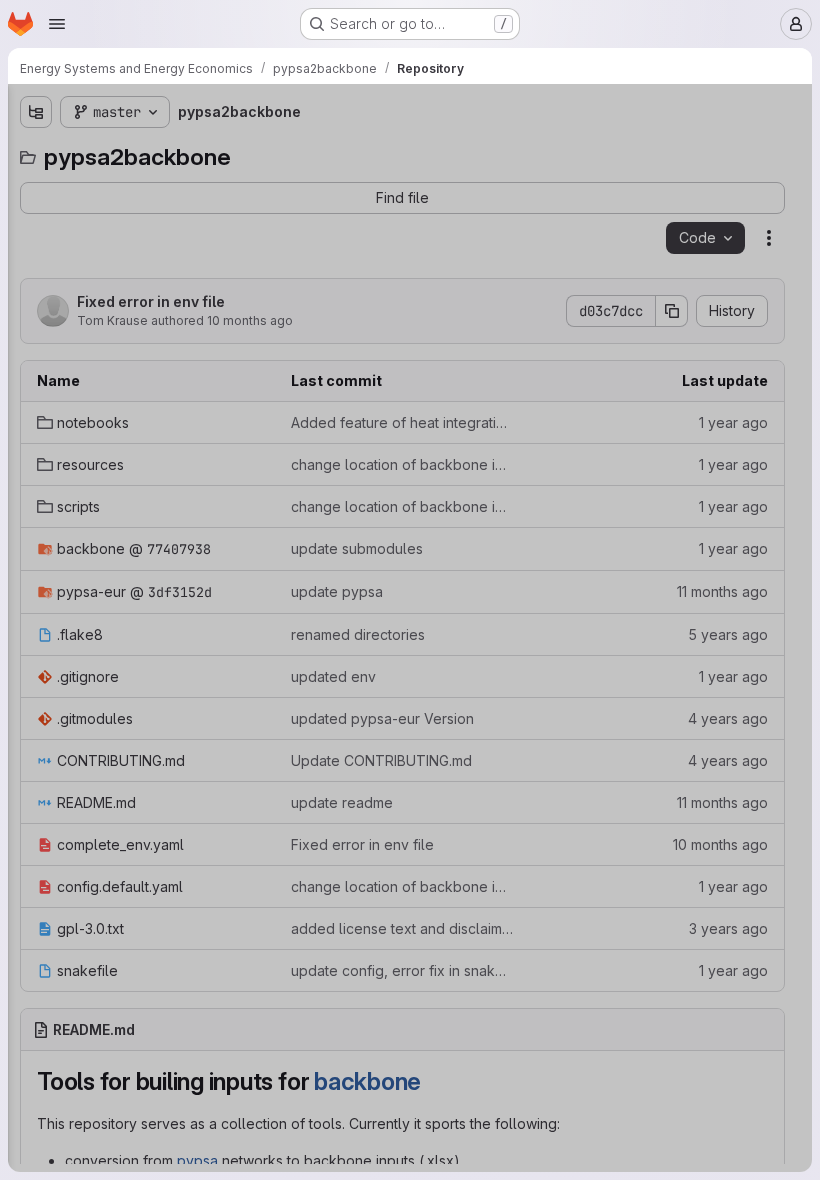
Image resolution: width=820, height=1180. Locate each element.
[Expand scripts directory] (36, 251)
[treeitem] (166, 187)
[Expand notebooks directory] (36, 187)
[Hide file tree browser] (36, 112)
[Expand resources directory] (36, 219)
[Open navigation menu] (57, 24)
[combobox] (164, 151)
